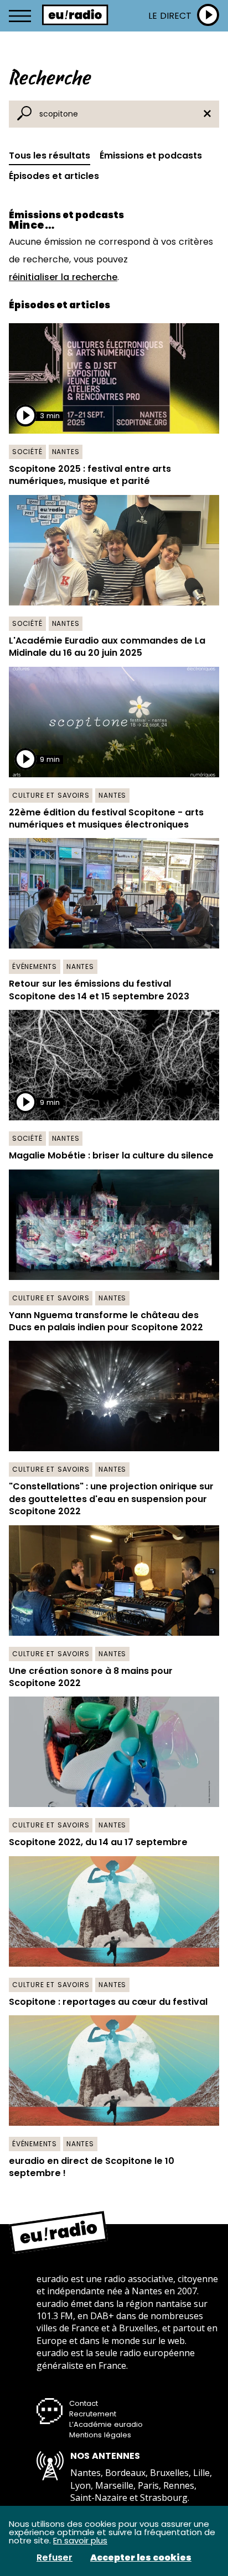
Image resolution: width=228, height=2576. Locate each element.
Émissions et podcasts (151, 156)
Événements (35, 966)
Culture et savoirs (51, 795)
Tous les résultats (50, 156)
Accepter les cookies (141, 2558)
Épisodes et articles (54, 176)
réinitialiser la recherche (63, 277)
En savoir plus (80, 2540)
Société (27, 452)
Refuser (55, 2558)
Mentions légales (100, 2435)
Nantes (66, 452)
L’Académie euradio (106, 2424)
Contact (84, 2403)
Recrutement (93, 2414)
